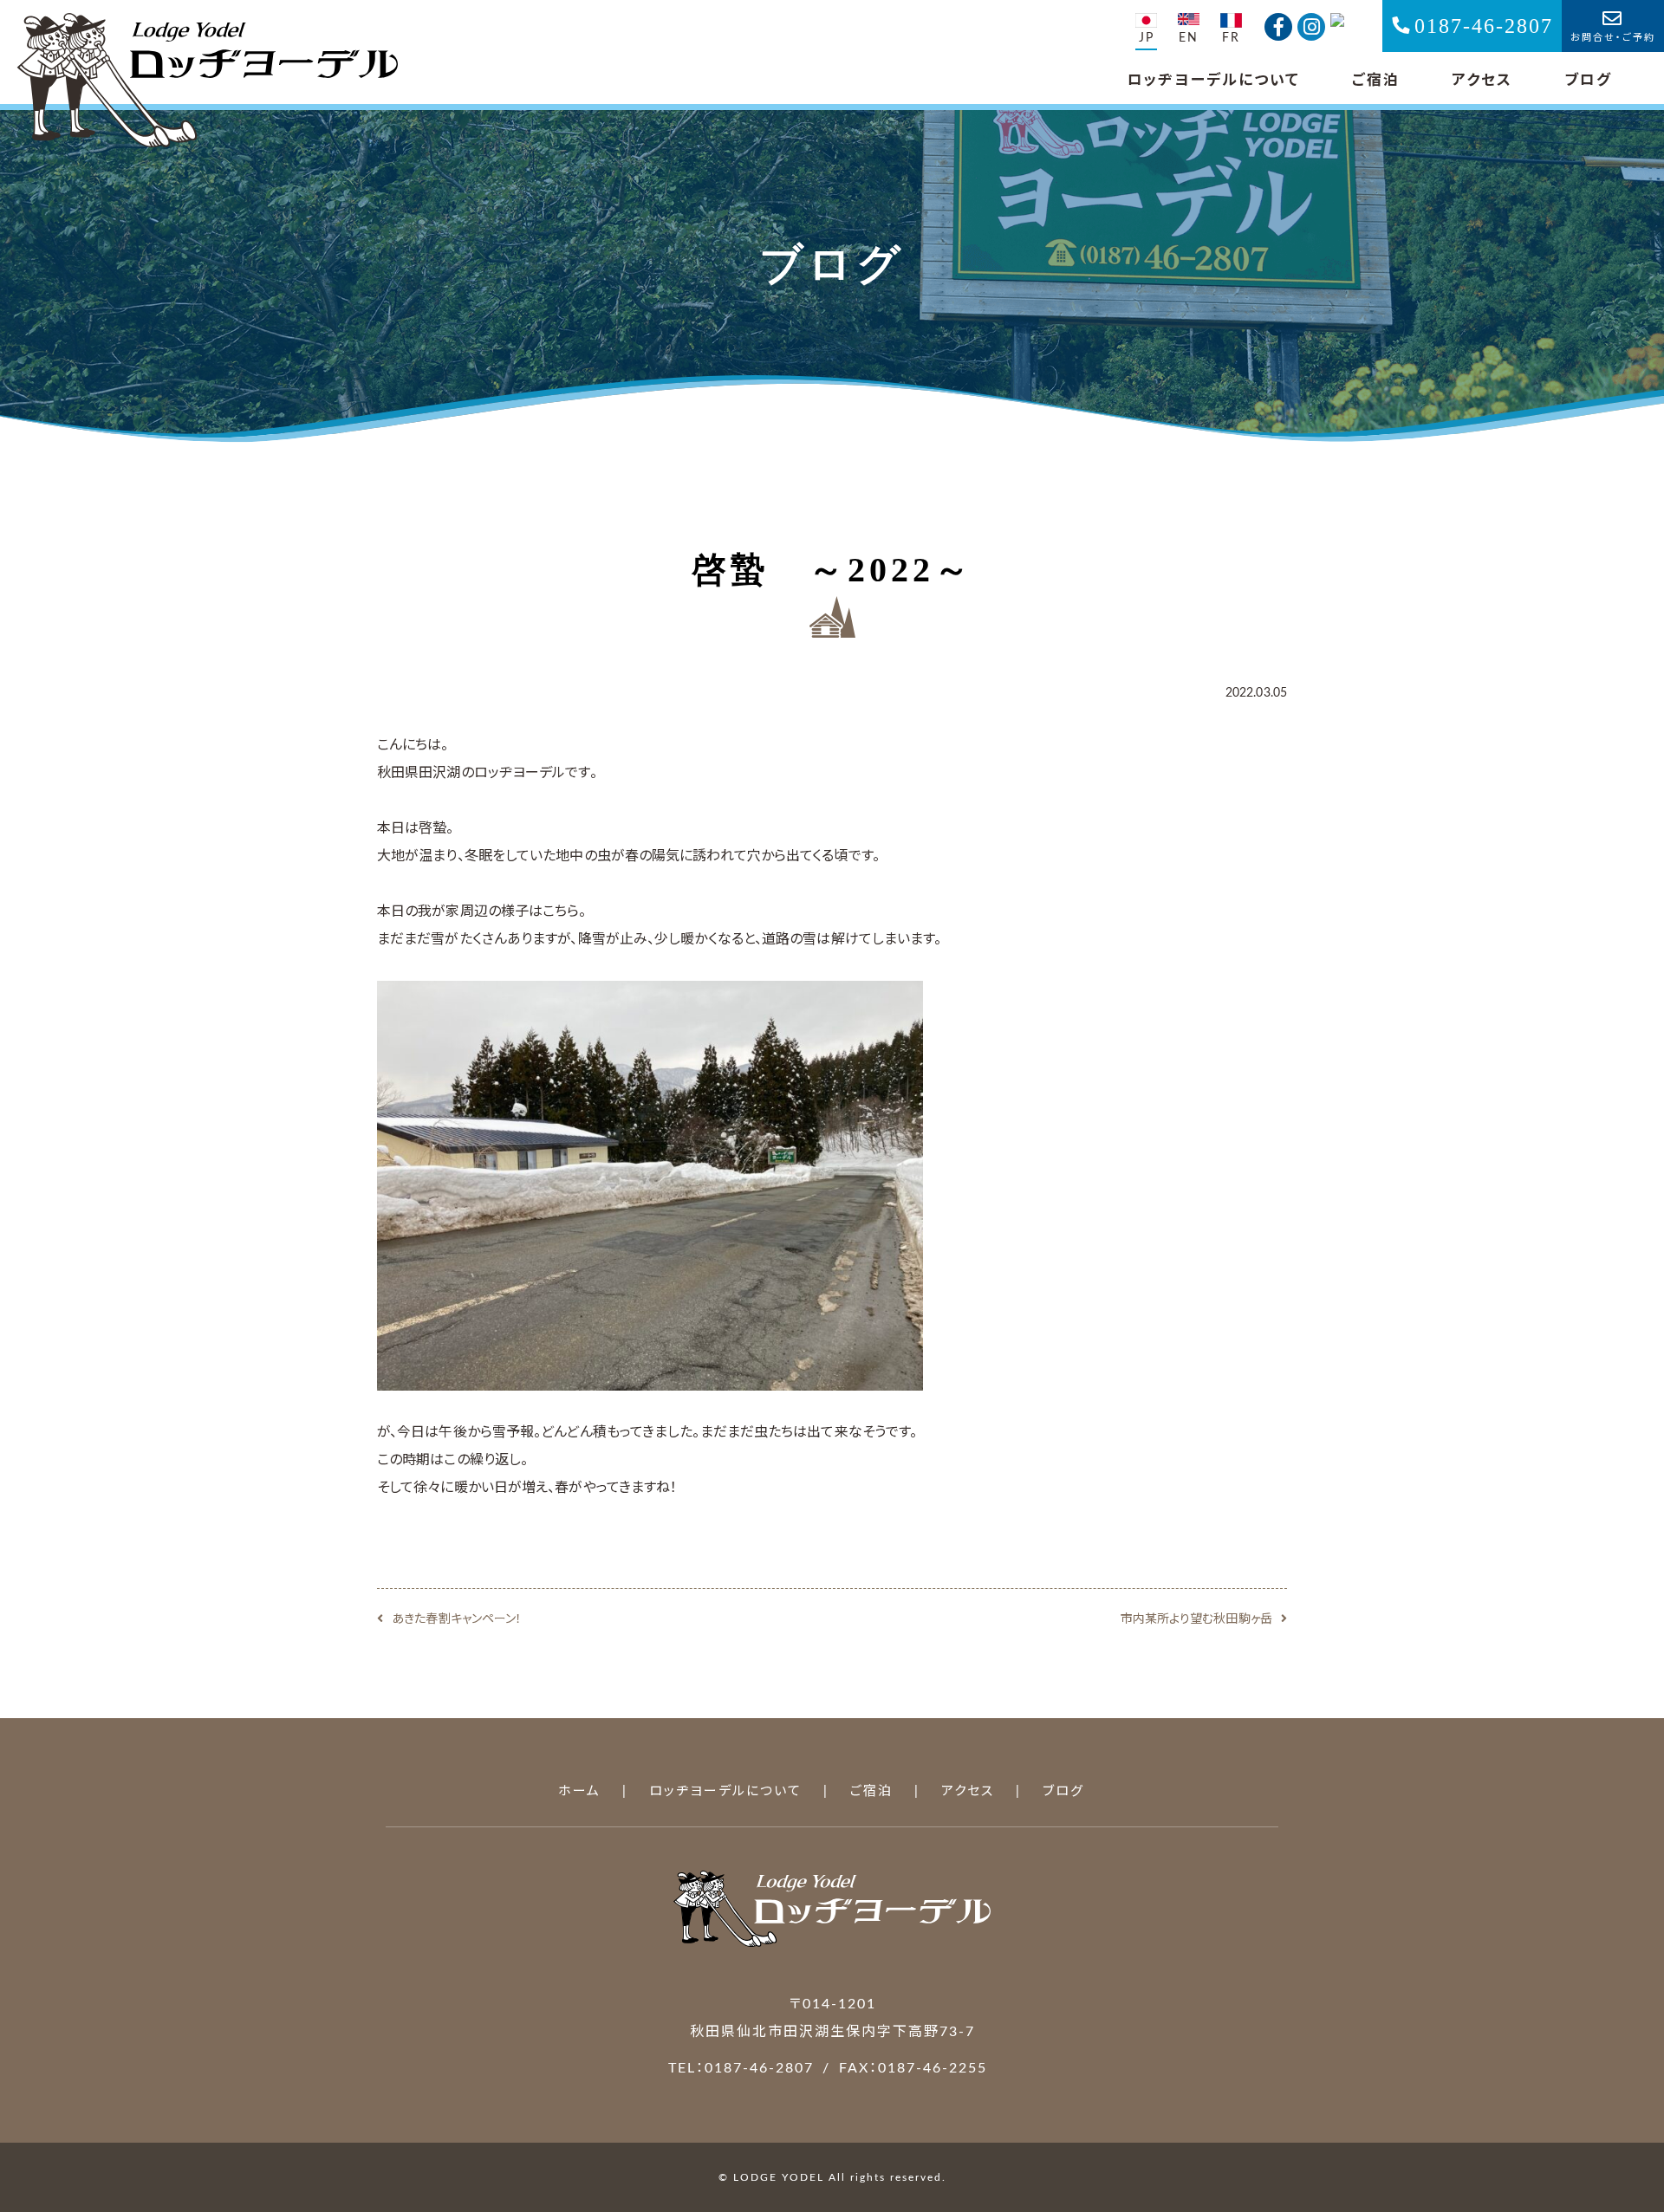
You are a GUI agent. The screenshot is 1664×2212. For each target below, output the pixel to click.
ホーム (579, 1791)
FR (1231, 38)
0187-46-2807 (1484, 26)
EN (1189, 38)
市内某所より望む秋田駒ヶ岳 (1196, 1619)
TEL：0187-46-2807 (741, 2068)
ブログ (1588, 80)
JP (1147, 38)
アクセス (1482, 80)
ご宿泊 (1376, 80)
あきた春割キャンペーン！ (457, 1619)
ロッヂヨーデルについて (1214, 80)
